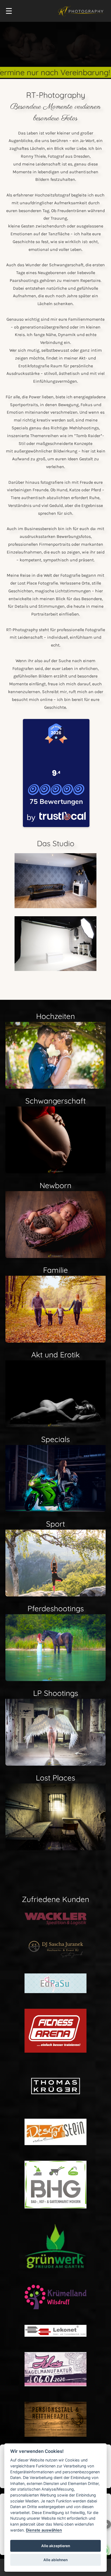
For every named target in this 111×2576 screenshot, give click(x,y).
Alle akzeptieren (56, 2546)
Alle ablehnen (55, 2560)
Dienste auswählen (44, 2530)
